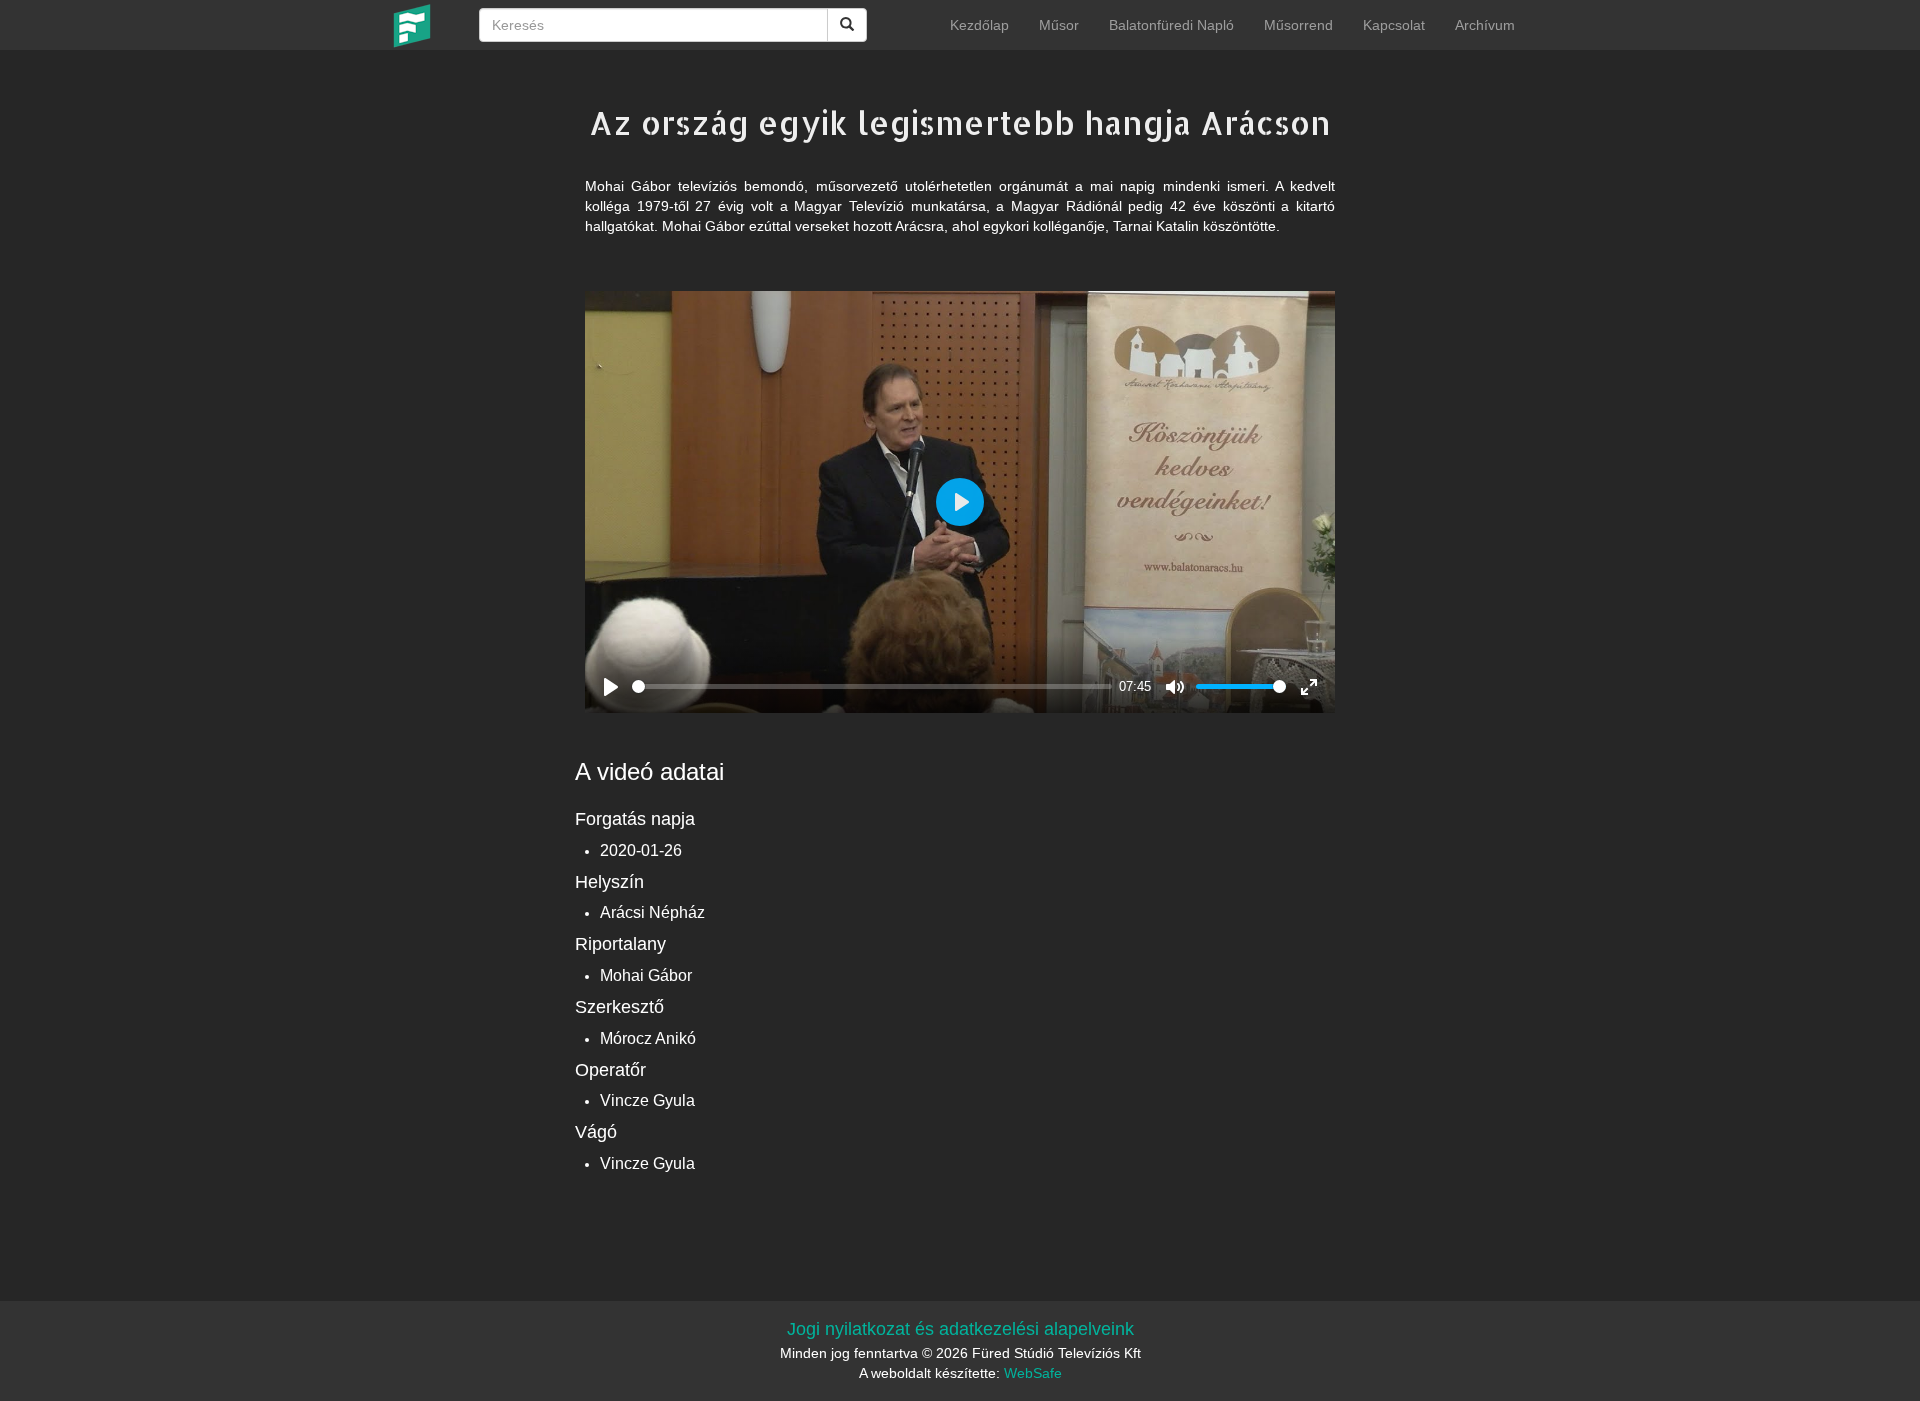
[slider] (872, 686)
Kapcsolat (1394, 25)
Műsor (1059, 25)
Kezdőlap (979, 25)
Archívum (1485, 25)
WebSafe (1033, 1373)
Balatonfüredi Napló (1171, 25)
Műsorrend (1298, 25)
